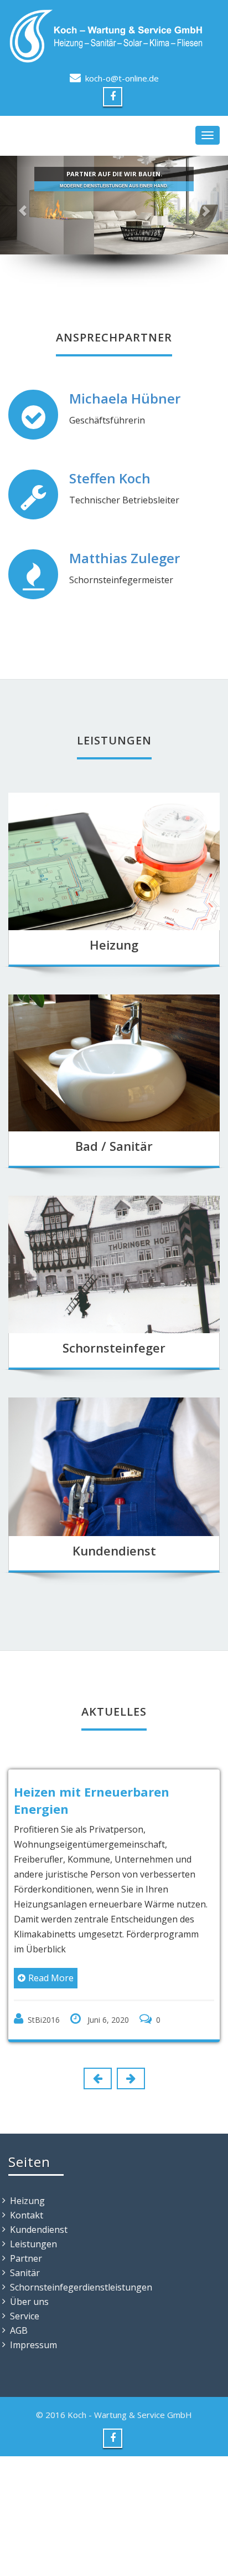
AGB (19, 2330)
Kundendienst (114, 1550)
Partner (26, 2258)
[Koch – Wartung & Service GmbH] (114, 36)
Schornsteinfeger (114, 1348)
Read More (51, 1978)
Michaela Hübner (125, 398)
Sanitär (25, 2273)
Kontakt (27, 2215)
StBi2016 (44, 2020)
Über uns (29, 2302)
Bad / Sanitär (114, 1146)
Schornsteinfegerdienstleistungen (81, 2287)
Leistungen (33, 2244)
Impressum (33, 2345)
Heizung (114, 945)
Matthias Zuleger (125, 558)
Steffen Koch (110, 478)
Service (25, 2316)
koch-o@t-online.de (122, 78)
